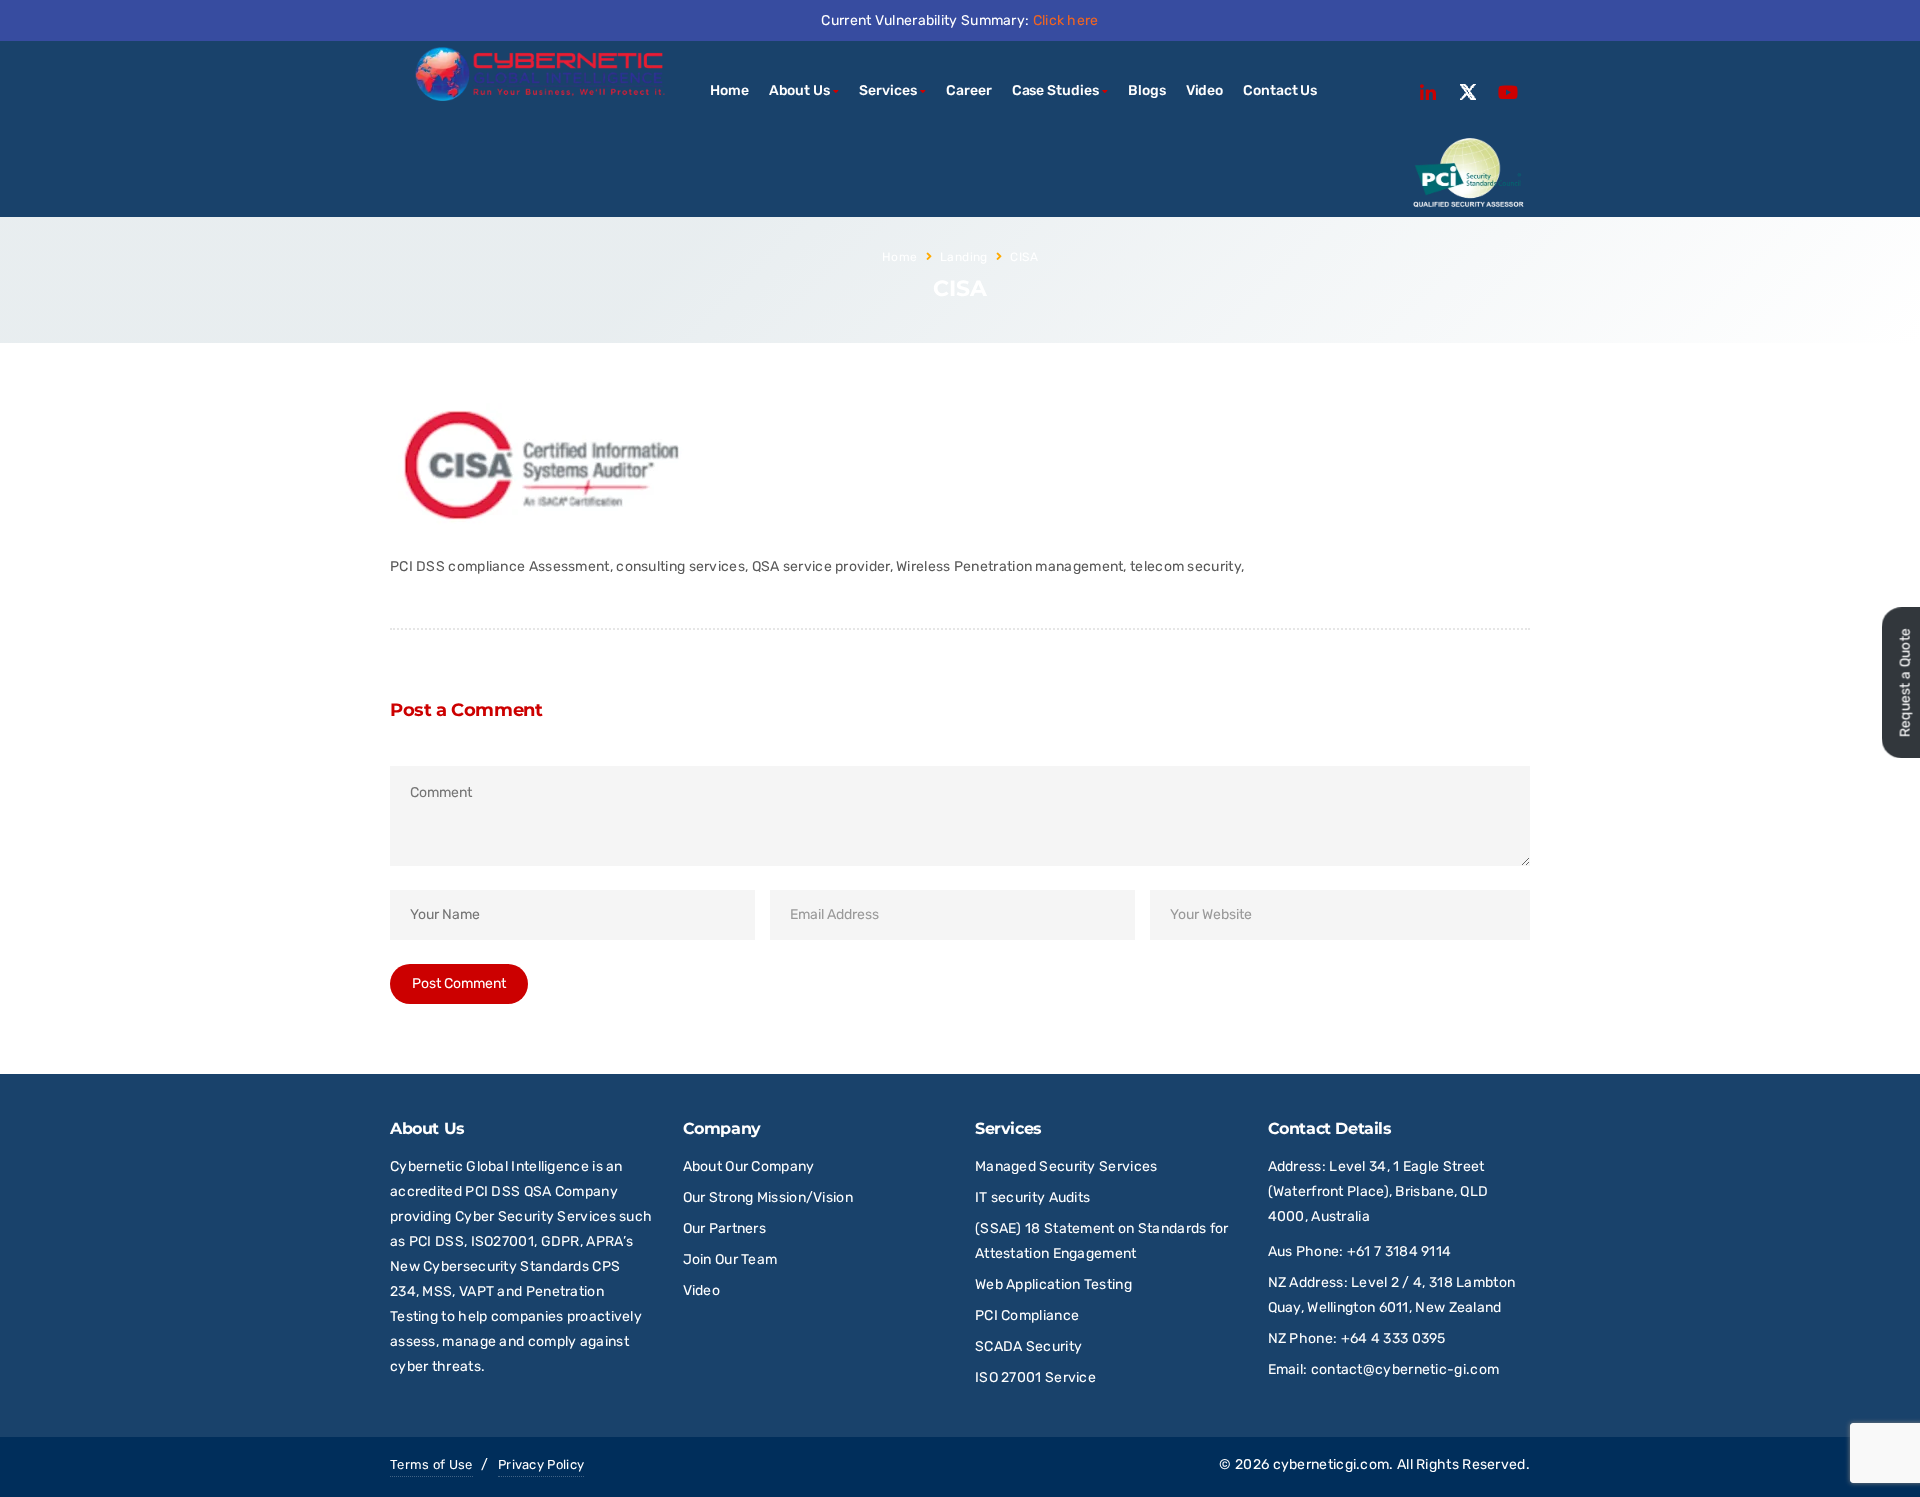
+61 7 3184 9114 (1399, 1251)
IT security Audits (1032, 1197)
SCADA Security (1030, 1346)
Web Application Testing (1053, 1284)
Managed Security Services (1066, 1166)
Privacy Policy (541, 1464)
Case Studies (1055, 90)
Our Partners (725, 1228)
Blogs (1147, 90)
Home (729, 90)
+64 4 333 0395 (1393, 1338)
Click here (1066, 20)
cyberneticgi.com (1331, 1464)
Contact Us (1280, 90)
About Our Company (749, 1166)
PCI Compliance (1027, 1315)
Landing (964, 257)
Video (1205, 90)
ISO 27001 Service (1035, 1377)
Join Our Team (730, 1259)
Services (887, 90)
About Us (799, 90)
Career (968, 90)
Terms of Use (431, 1464)
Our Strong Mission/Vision (768, 1197)
